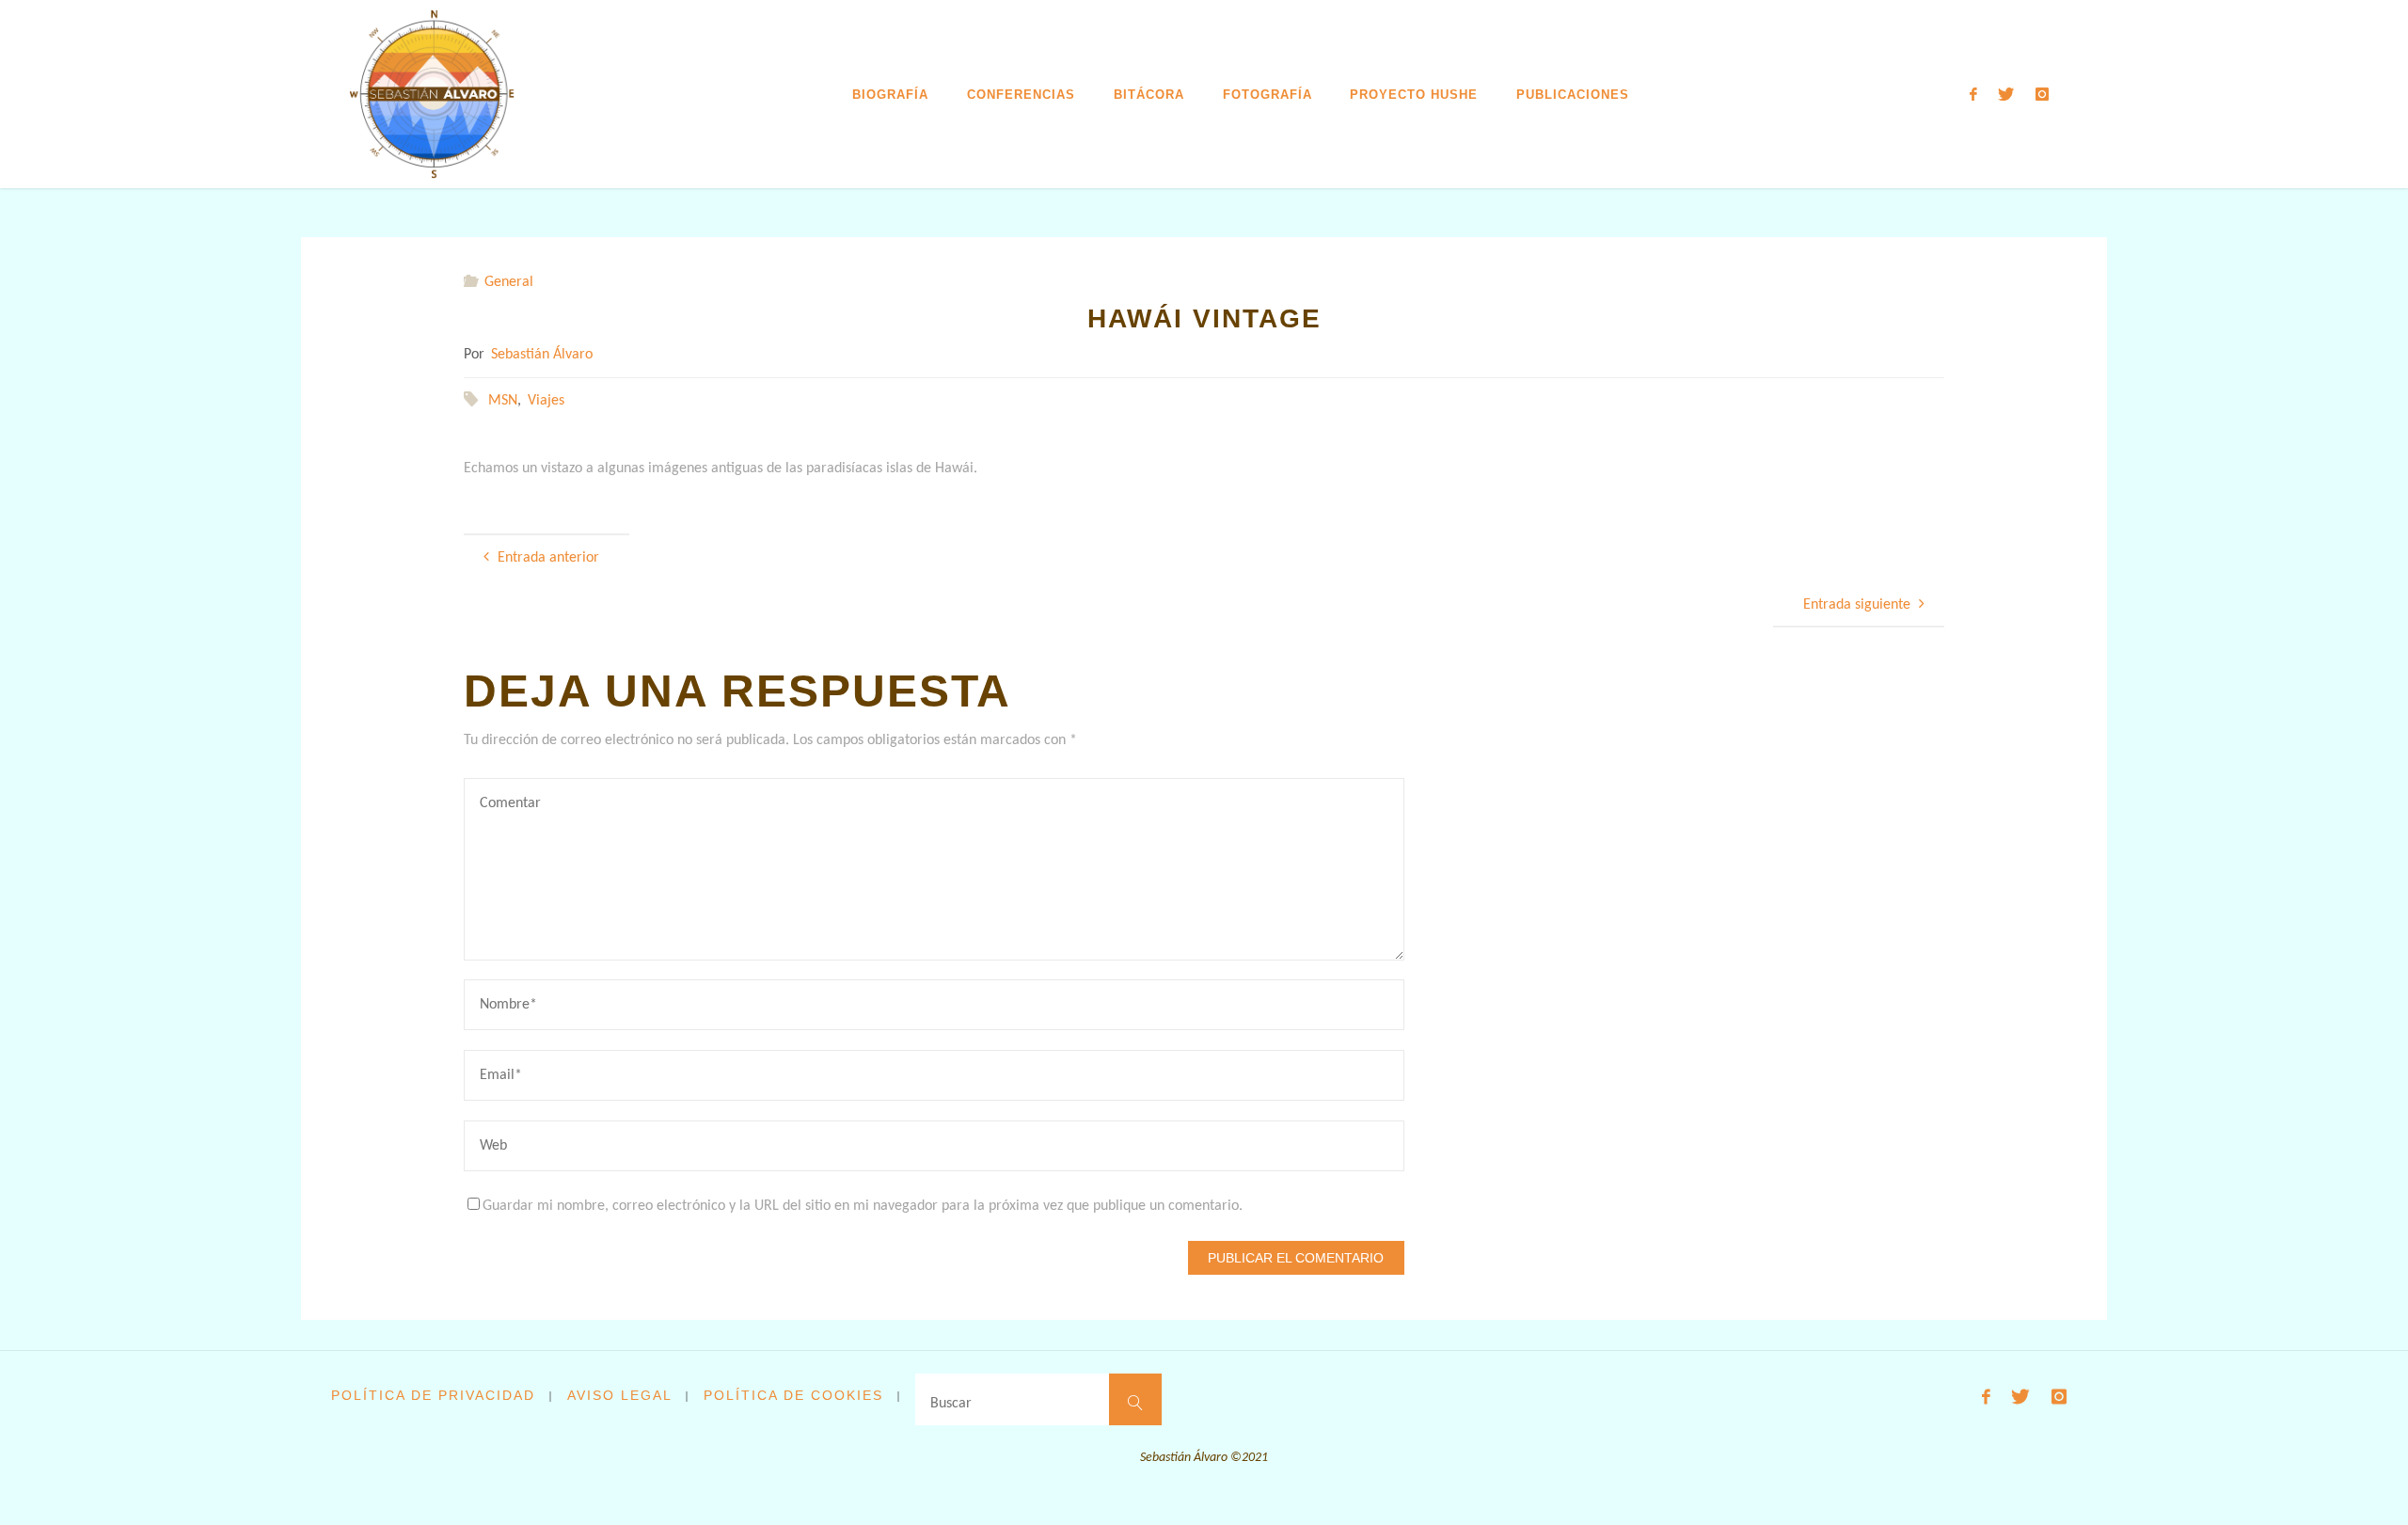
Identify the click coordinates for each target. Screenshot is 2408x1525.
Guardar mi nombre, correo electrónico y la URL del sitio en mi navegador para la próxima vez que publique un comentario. (863, 1206)
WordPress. (2047, 1480)
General (509, 282)
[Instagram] (2041, 95)
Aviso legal (620, 1395)
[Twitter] (2006, 95)
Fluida (1986, 1480)
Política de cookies (793, 1395)
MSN (503, 401)
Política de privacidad (433, 1395)
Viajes (546, 401)
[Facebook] (1973, 95)
